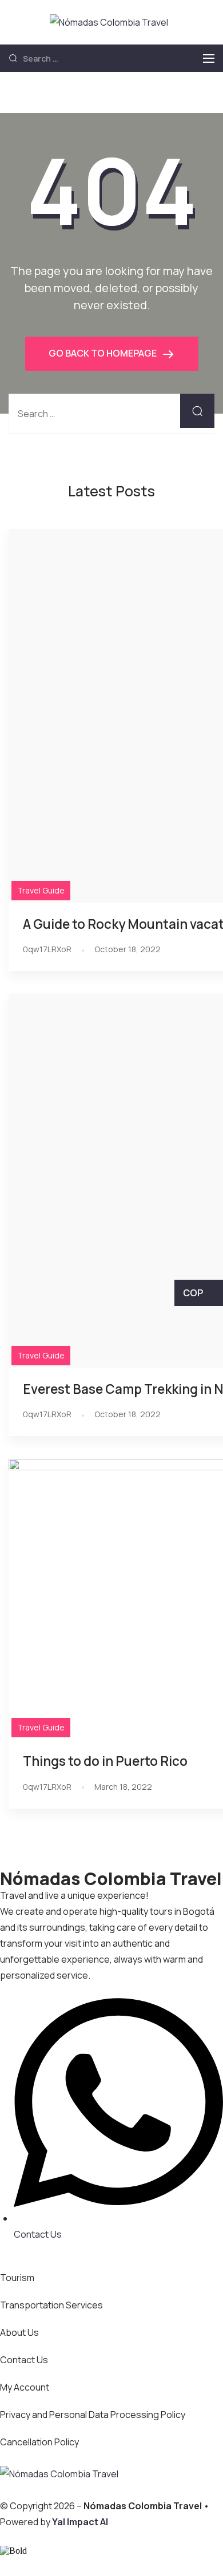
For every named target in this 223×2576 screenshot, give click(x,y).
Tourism (17, 2278)
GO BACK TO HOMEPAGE (103, 353)
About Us (19, 2332)
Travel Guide (41, 890)
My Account (25, 2387)
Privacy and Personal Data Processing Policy (93, 2415)
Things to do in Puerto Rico (105, 1761)
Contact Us (24, 2360)
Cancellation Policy (39, 2442)
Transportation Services (51, 2305)
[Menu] (209, 58)
